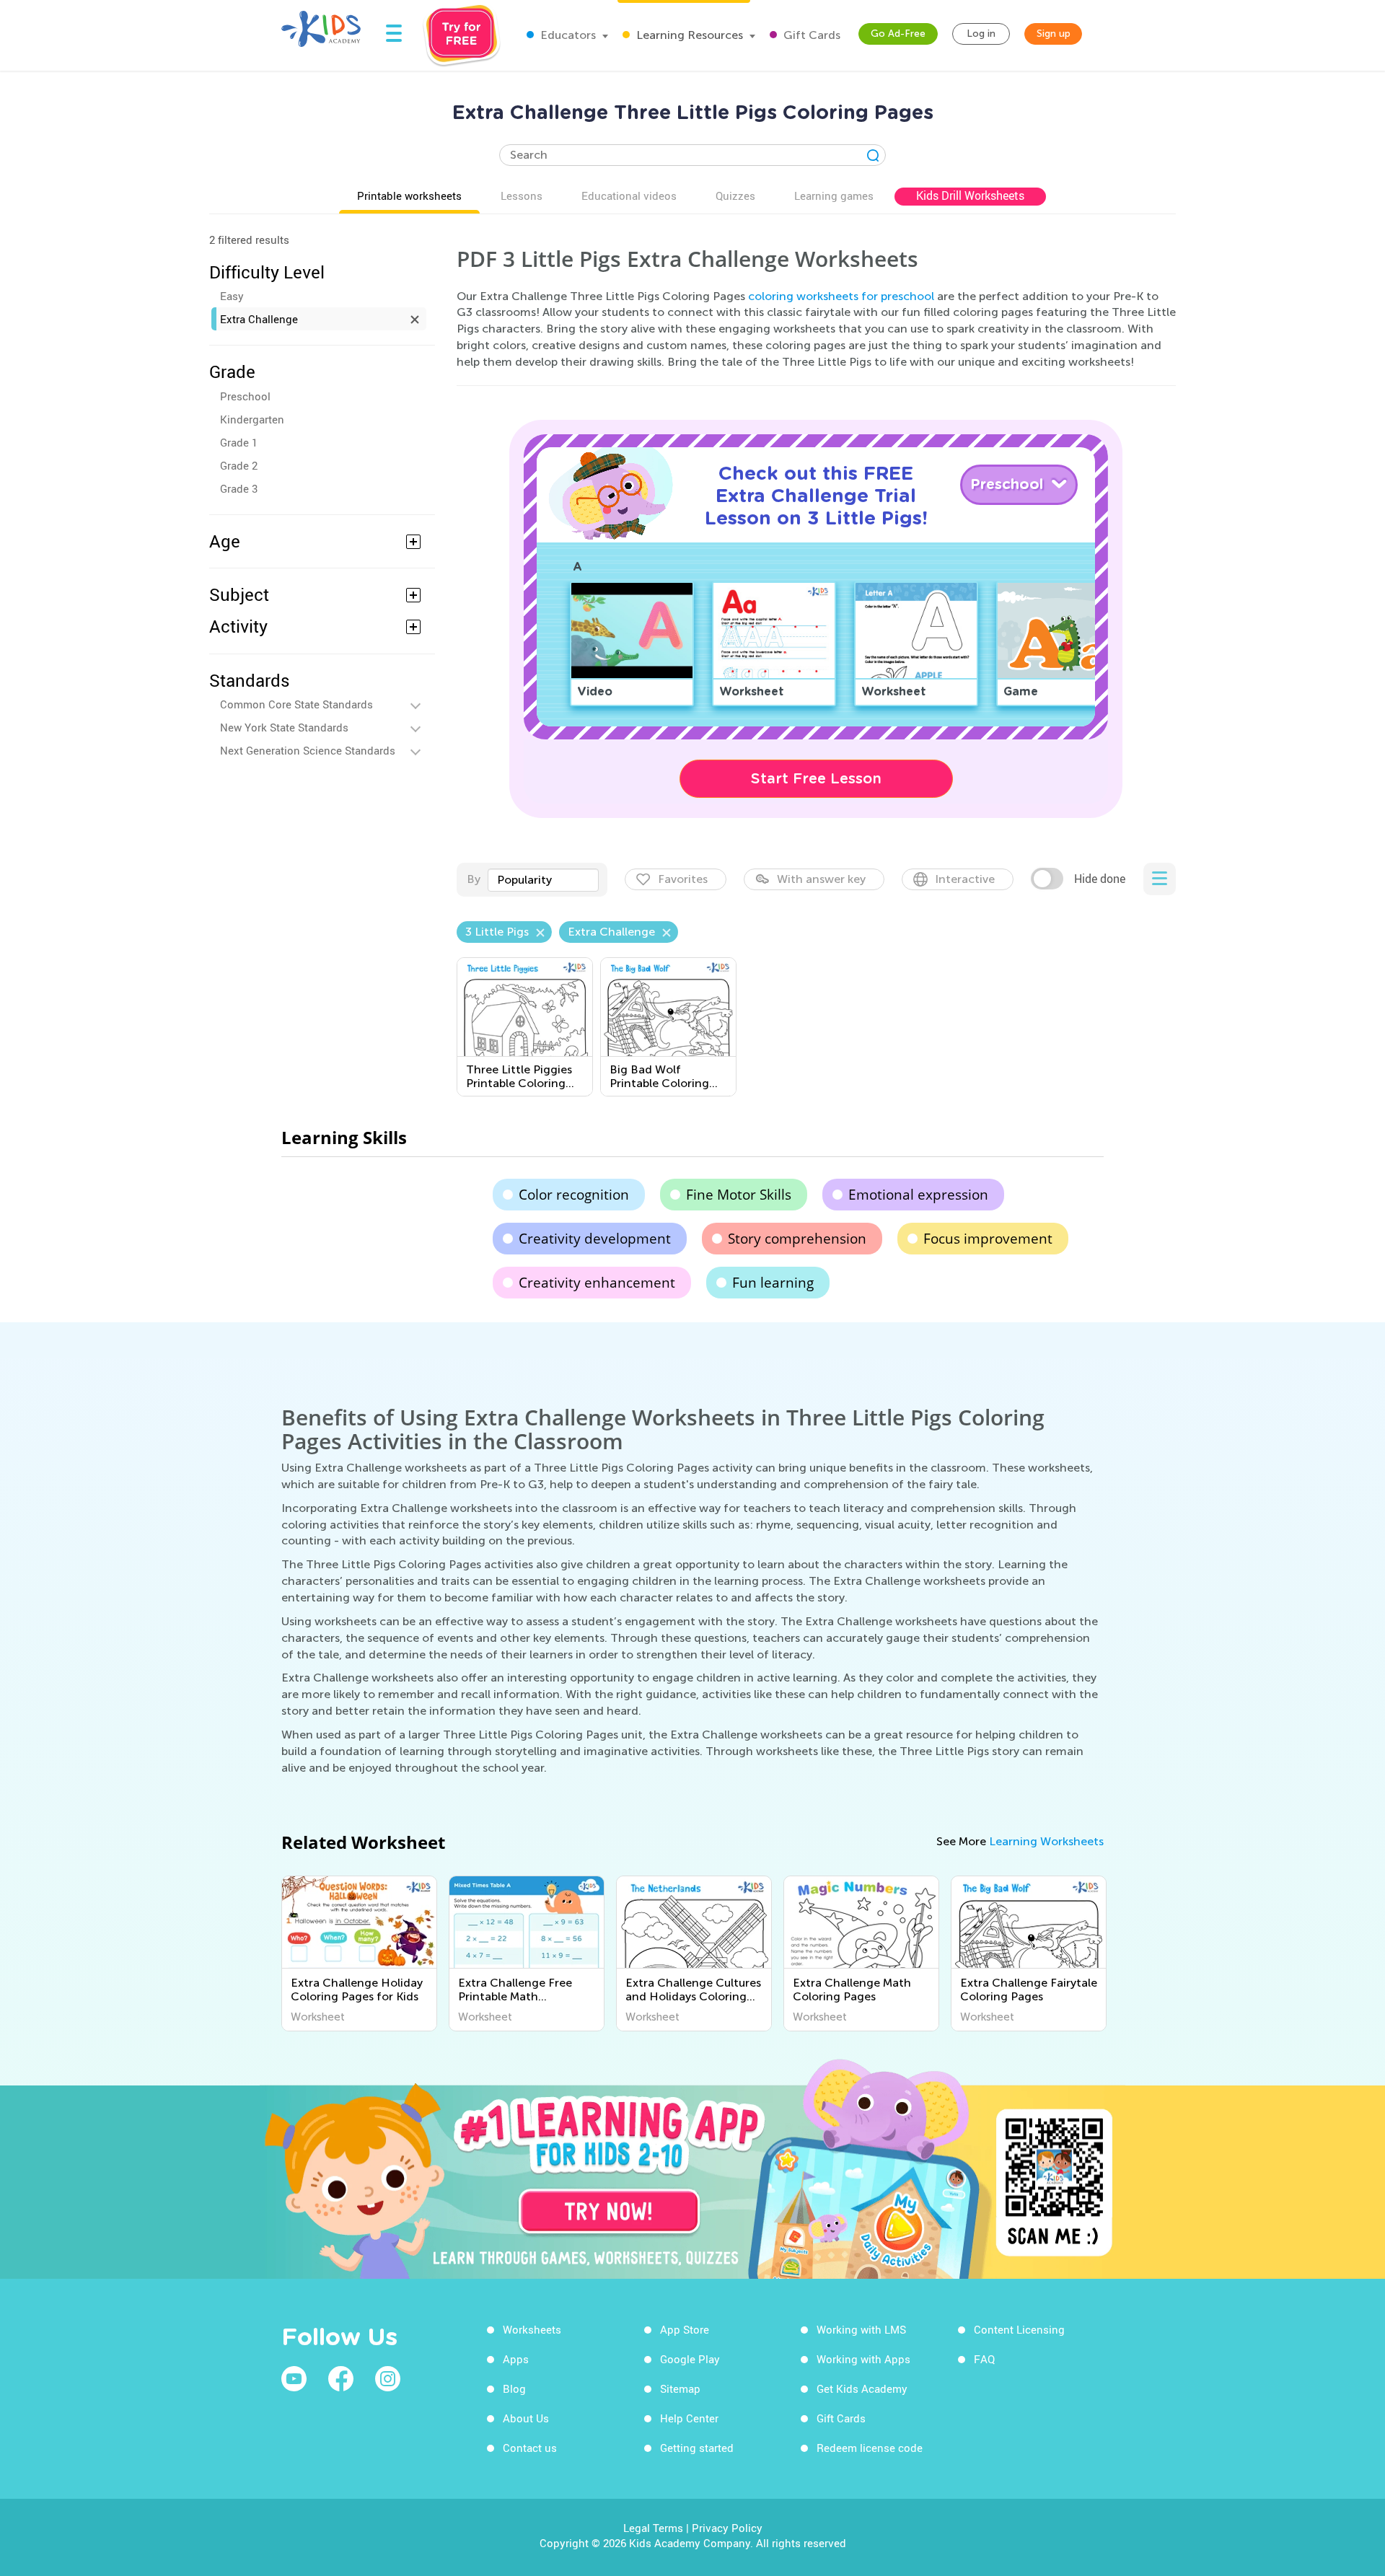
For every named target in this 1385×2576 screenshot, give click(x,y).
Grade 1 (239, 442)
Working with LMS (861, 2329)
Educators (567, 35)
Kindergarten (252, 419)
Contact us (530, 2448)
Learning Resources (688, 35)
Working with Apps (863, 2359)
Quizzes (735, 195)
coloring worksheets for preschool (841, 296)
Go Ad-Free (898, 34)
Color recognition (574, 1195)
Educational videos (629, 195)
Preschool (245, 396)
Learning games (834, 195)
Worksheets (532, 2329)
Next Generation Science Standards (308, 750)
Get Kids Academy (862, 2388)
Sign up (1054, 34)
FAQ (984, 2359)
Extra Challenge (259, 319)
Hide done (1100, 879)
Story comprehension (797, 1239)
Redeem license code (870, 2448)
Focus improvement (988, 1239)
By (474, 879)
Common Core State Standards (296, 704)
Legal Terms (653, 2528)
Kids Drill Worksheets (970, 195)
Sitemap (680, 2388)
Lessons (522, 195)
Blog (514, 2388)
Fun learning (773, 1283)
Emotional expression (918, 1195)
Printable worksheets (409, 195)
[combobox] (543, 880)
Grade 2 (239, 465)
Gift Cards (810, 35)
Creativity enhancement (597, 1283)
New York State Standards (284, 727)
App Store (685, 2329)
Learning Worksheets (1046, 1841)
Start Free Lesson (816, 778)
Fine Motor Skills (739, 1195)
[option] (359, 1953)
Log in (981, 34)
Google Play (690, 2359)
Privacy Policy (727, 2528)
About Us (526, 2418)
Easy (232, 296)
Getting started (697, 2448)
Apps (516, 2359)
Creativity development (595, 1239)
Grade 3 (239, 488)
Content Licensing (1019, 2329)
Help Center (689, 2418)
